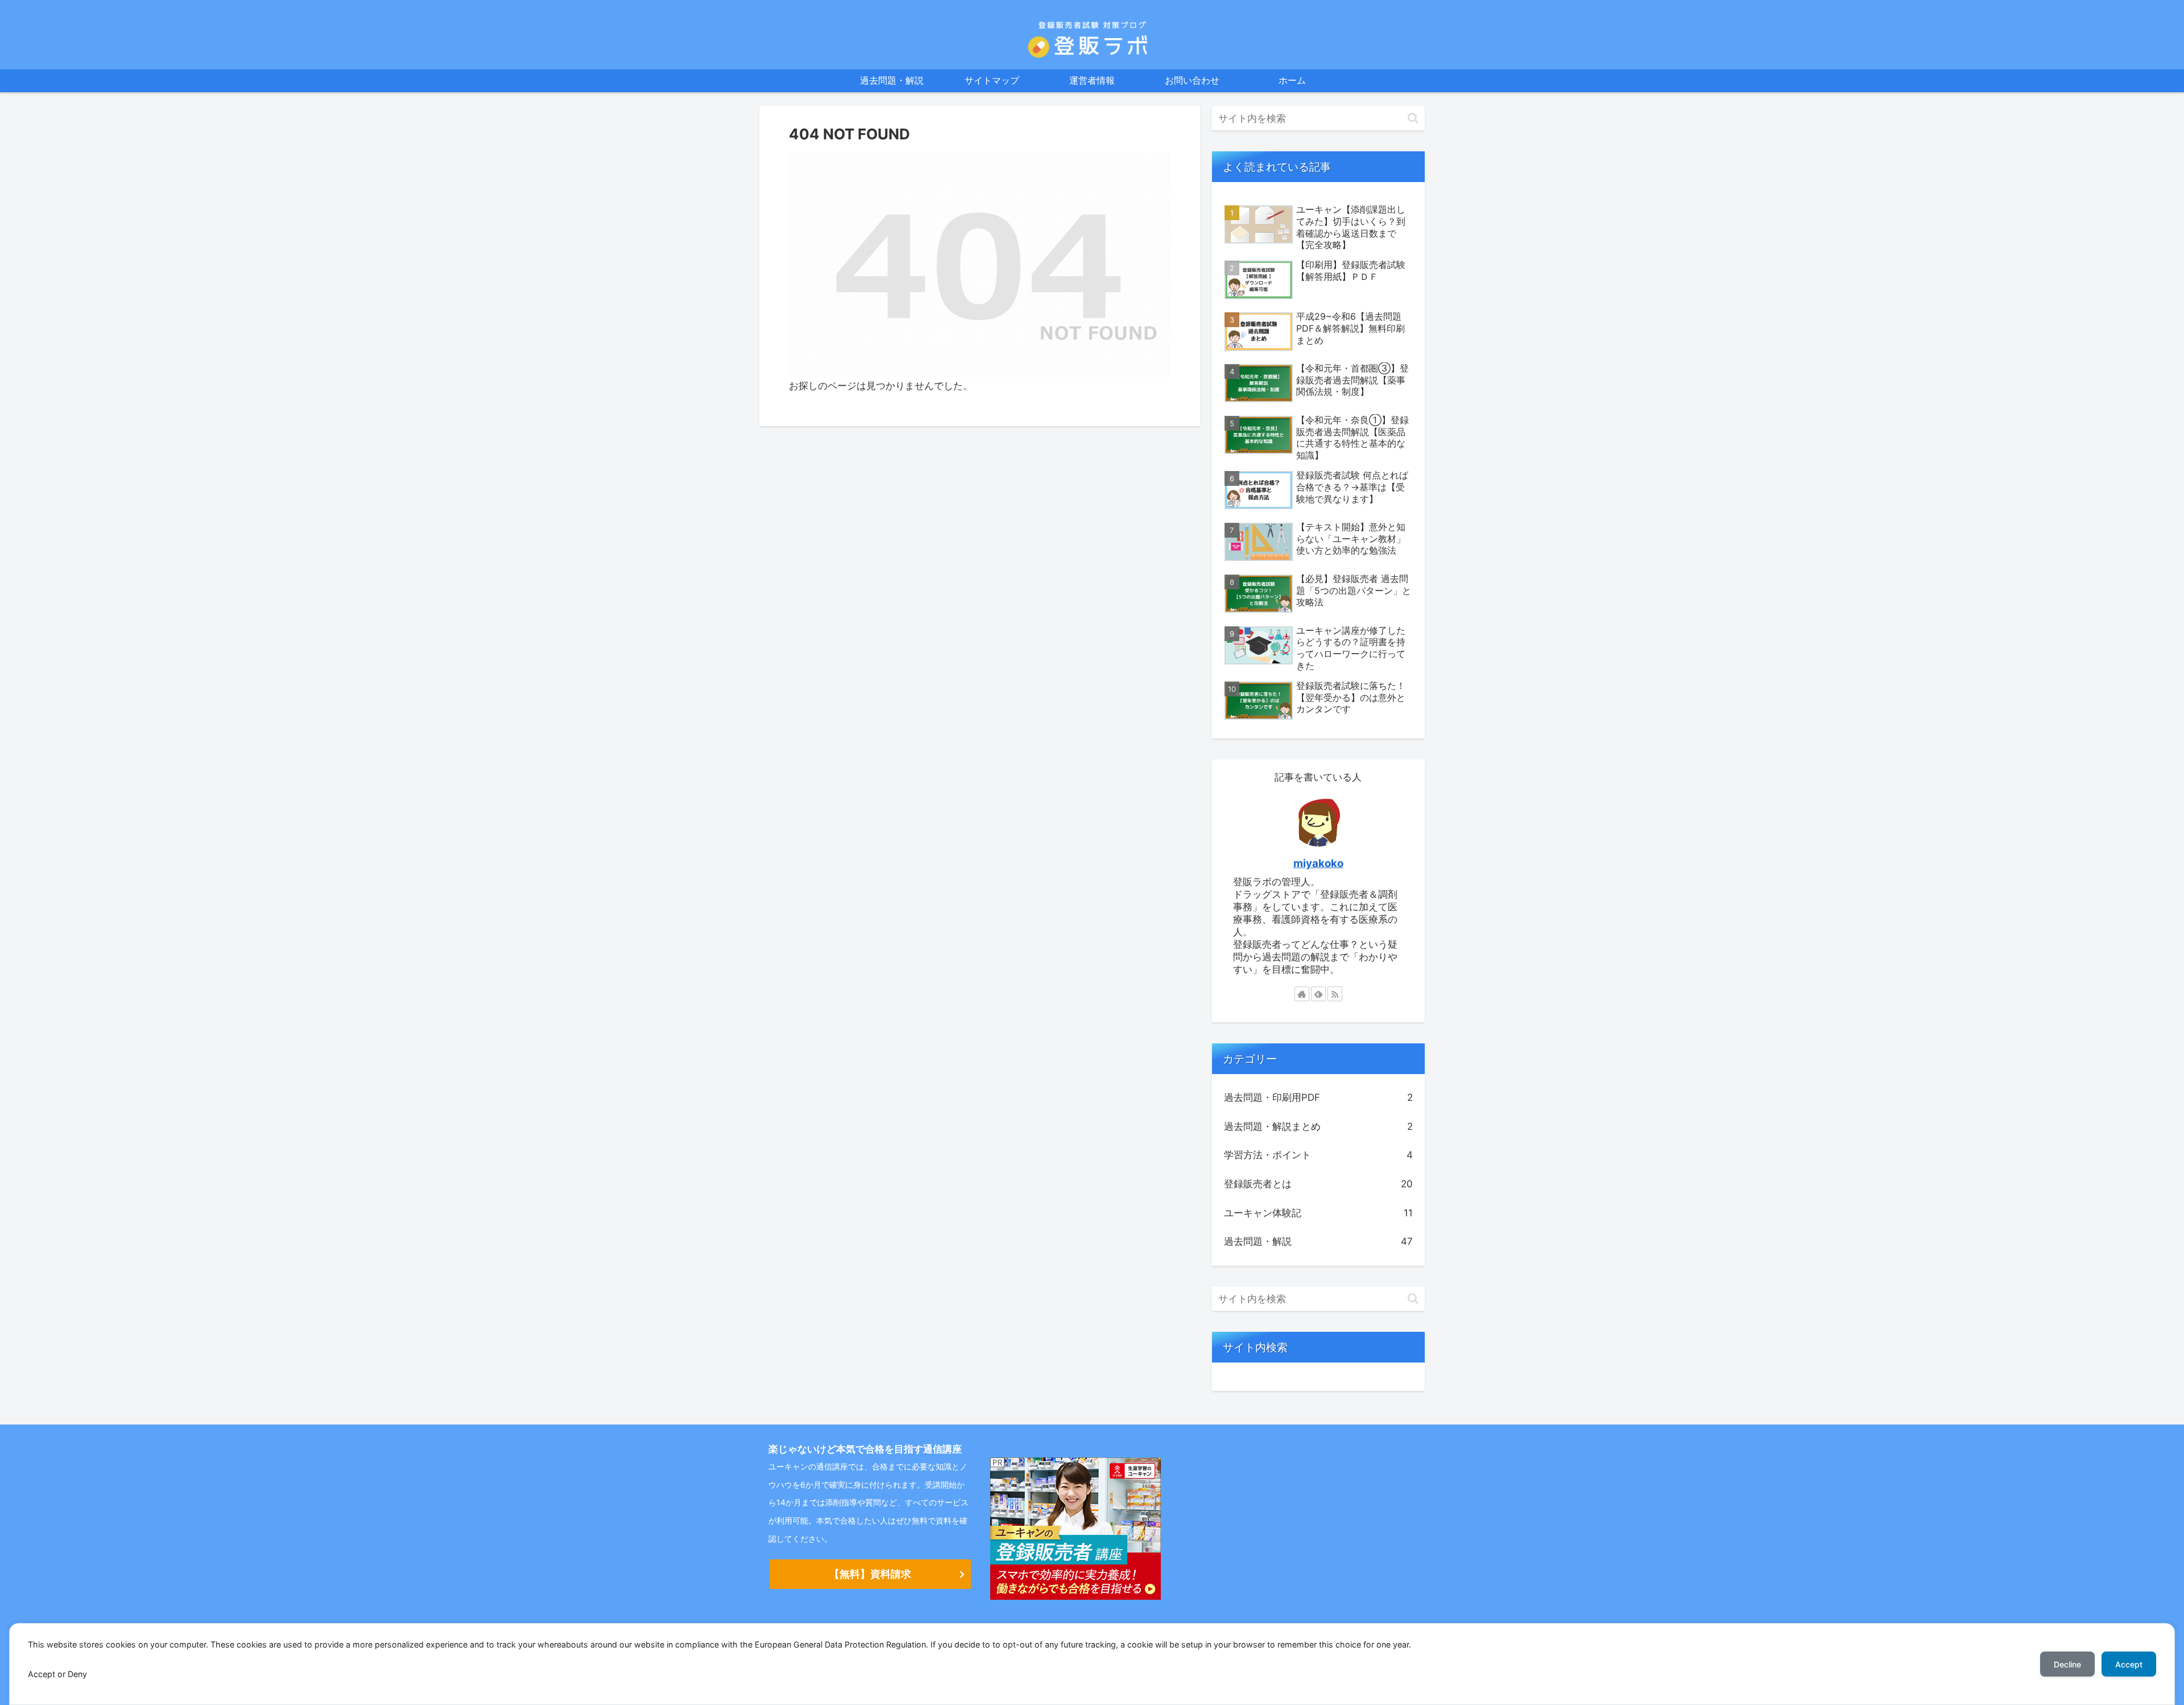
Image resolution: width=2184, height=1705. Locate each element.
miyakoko (1318, 863)
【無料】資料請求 (870, 1574)
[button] (1413, 118)
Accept (2129, 1664)
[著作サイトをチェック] (1302, 994)
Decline (2067, 1664)
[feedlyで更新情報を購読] (1318, 994)
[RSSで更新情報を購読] (1335, 994)
